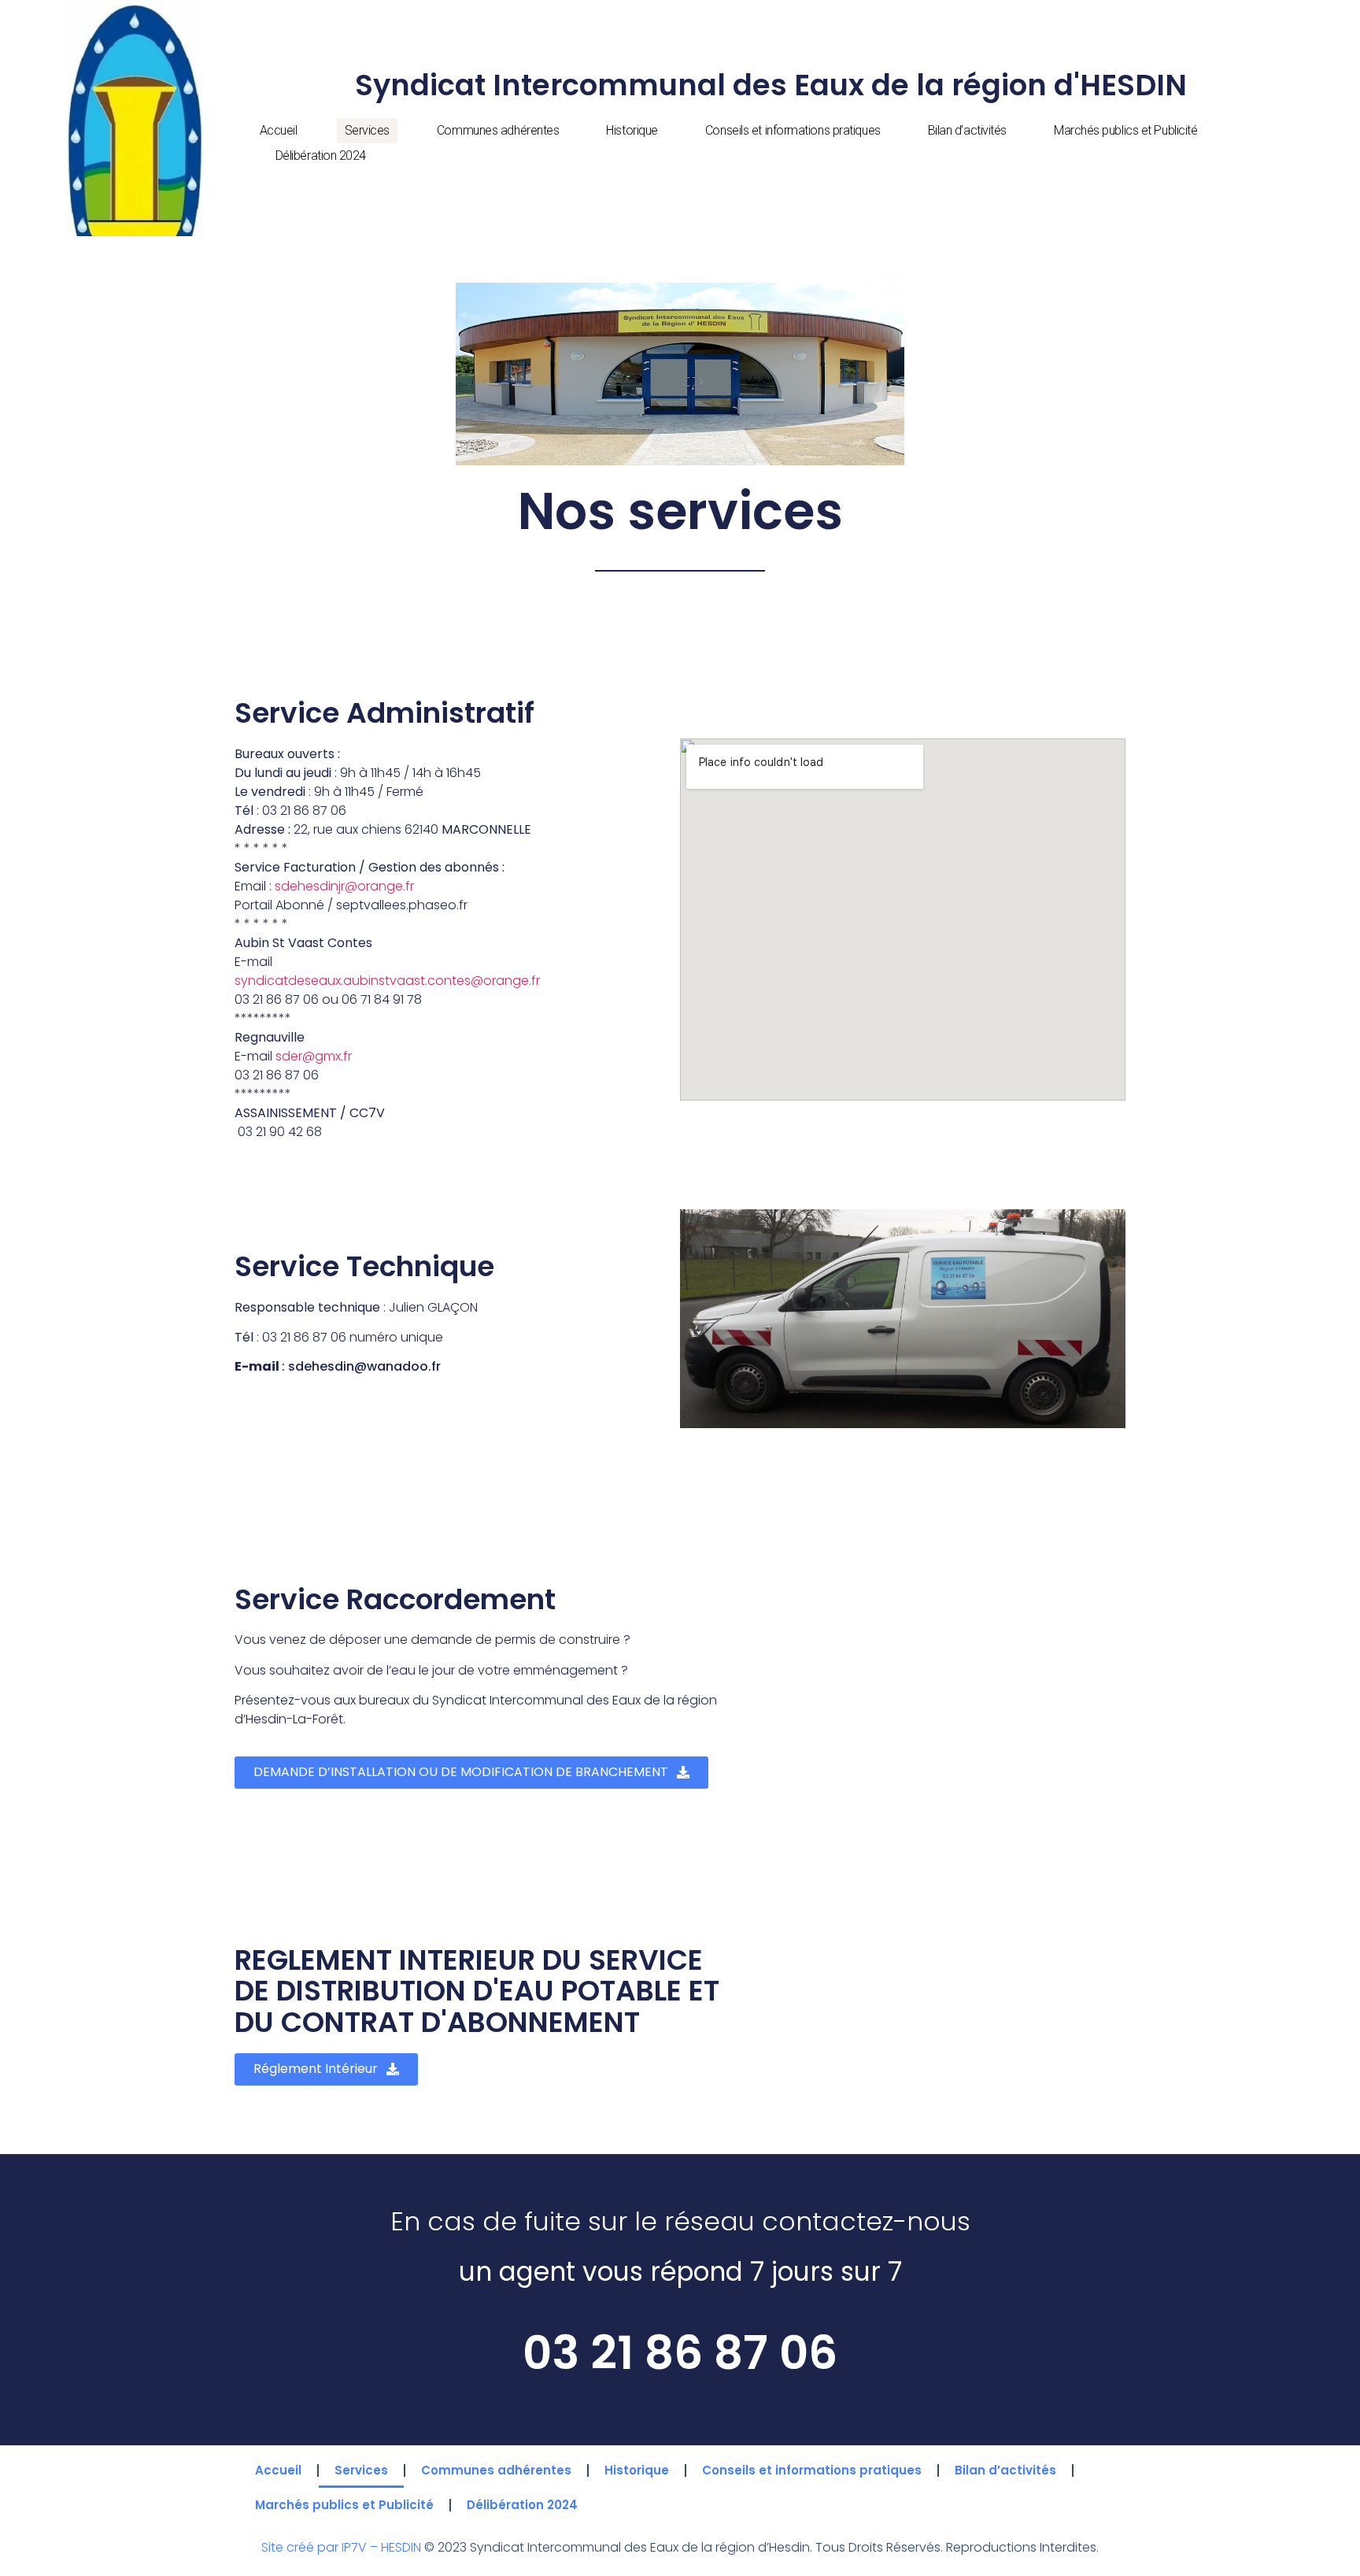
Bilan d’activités (967, 130)
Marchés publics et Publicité (1125, 130)
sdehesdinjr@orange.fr (344, 886)
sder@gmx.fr (314, 1056)
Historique (632, 130)
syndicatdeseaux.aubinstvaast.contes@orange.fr (387, 981)
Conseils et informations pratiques (793, 130)
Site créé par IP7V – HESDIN (343, 2547)
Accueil (279, 130)
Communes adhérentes (498, 130)
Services (367, 130)
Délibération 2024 (321, 155)
